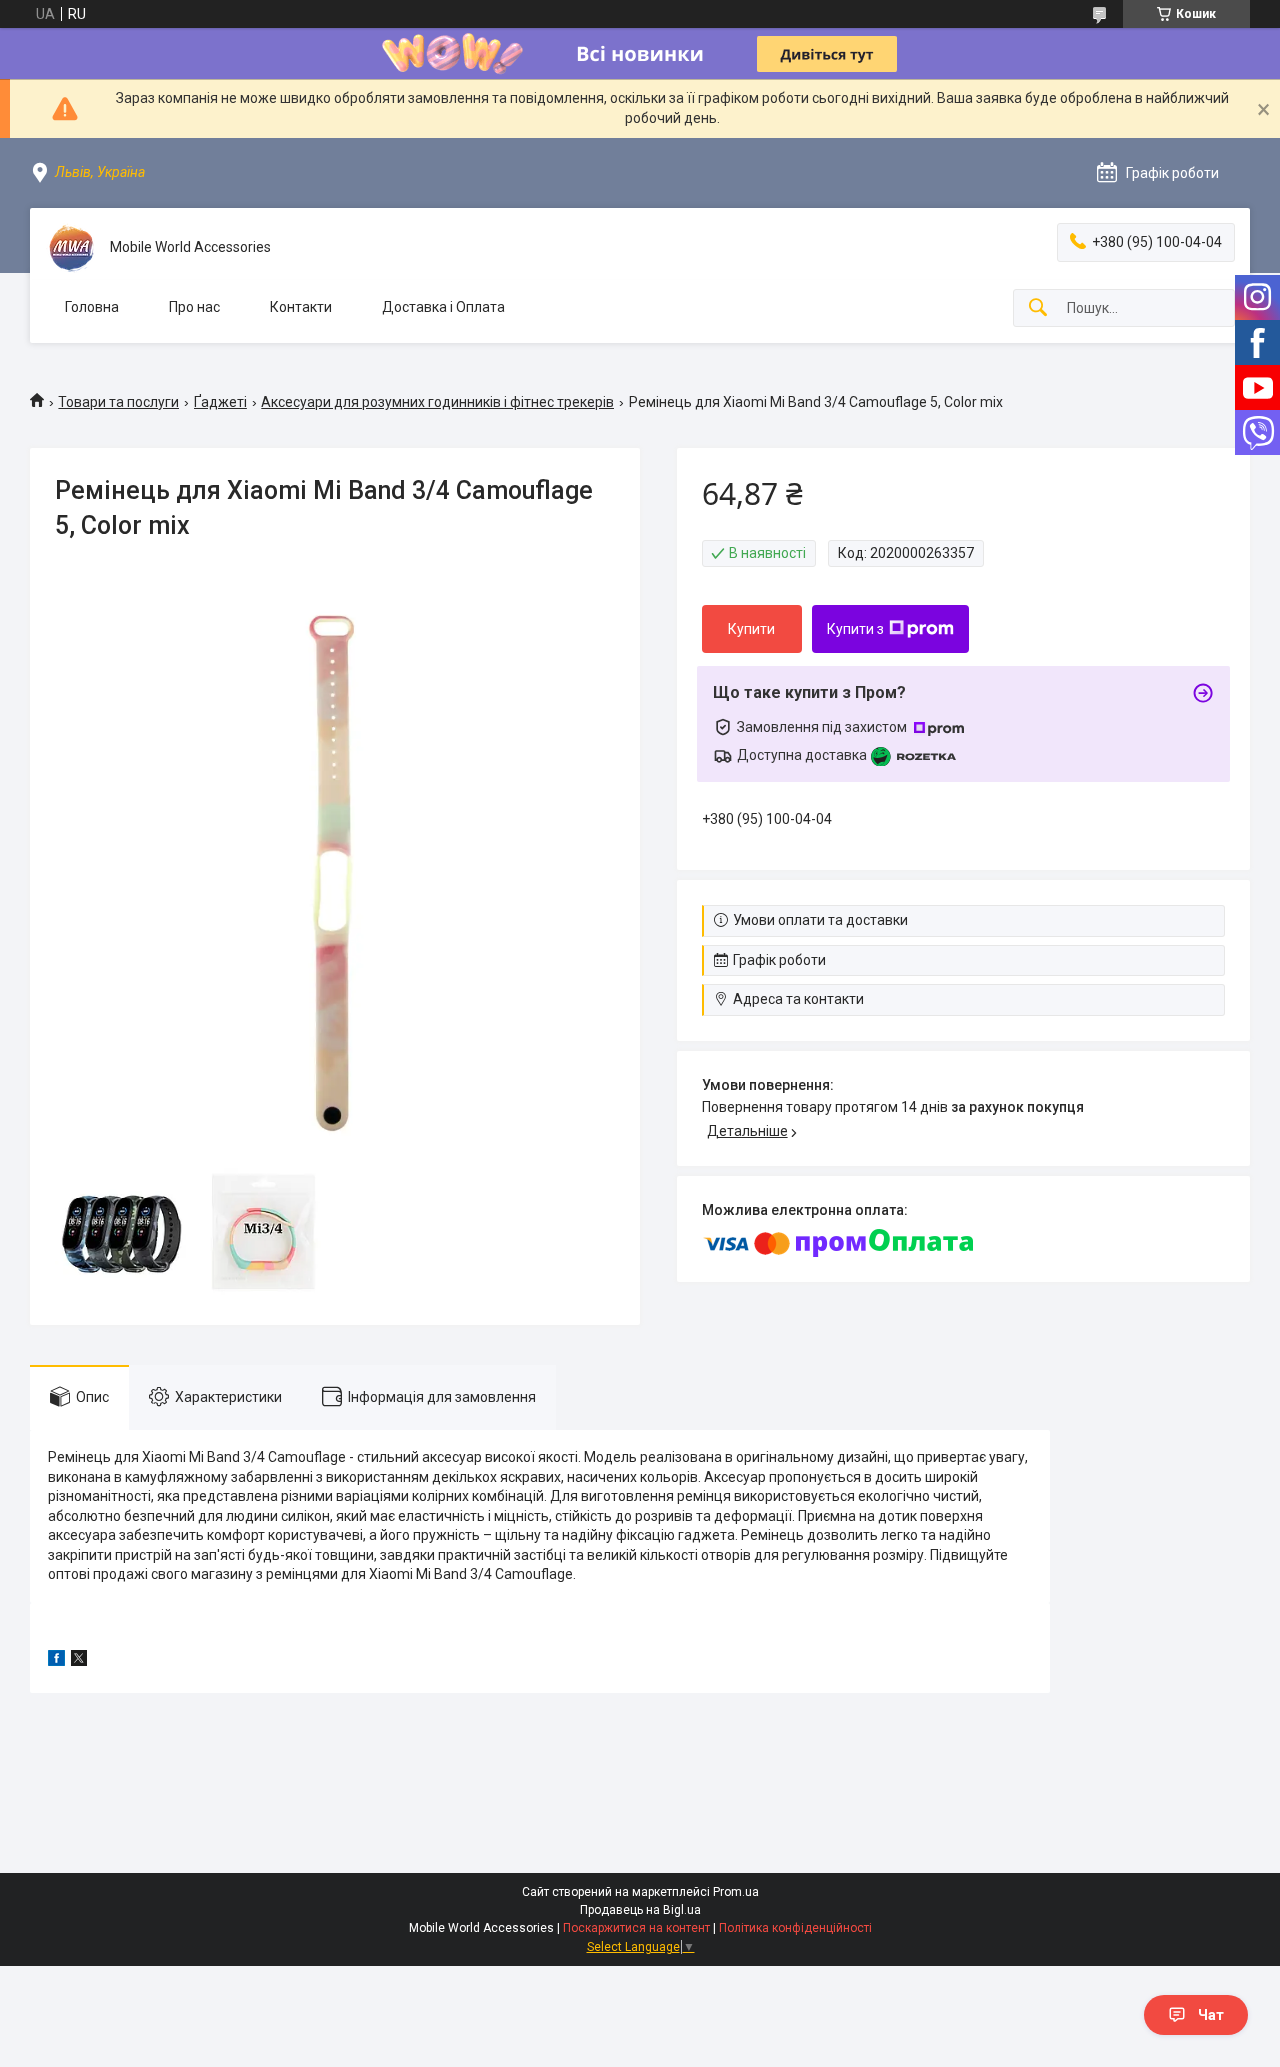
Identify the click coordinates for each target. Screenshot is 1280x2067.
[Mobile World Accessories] (70, 248)
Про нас (194, 307)
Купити (751, 629)
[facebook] (56, 1661)
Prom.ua (736, 1892)
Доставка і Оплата (443, 307)
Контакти (301, 307)
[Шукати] (1038, 308)
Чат (1211, 2015)
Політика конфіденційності (795, 1928)
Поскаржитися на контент (636, 1928)
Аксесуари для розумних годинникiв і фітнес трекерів (437, 402)
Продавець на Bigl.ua (640, 1910)
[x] (79, 1661)
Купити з (855, 629)
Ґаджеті (220, 402)
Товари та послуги (118, 402)
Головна (92, 307)
